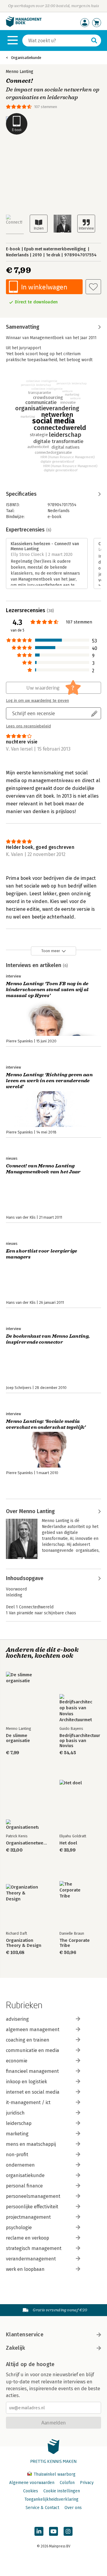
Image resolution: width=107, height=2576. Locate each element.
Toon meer (51, 951)
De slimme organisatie (18, 1738)
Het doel (68, 1843)
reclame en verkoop (27, 2238)
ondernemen (20, 2165)
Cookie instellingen (62, 2491)
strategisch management (34, 2248)
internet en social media (33, 2092)
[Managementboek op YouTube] (53, 2531)
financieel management (32, 2071)
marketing (17, 2134)
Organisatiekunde (26, 58)
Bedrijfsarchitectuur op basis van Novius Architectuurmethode (80, 1741)
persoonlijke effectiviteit (32, 2207)
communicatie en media (33, 2050)
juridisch (15, 2113)
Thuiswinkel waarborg (54, 2474)
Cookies (31, 2491)
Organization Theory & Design (24, 1943)
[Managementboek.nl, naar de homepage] (24, 25)
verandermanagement (31, 2259)
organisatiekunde (25, 2175)
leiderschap (19, 2123)
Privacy (87, 2483)
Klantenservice (25, 2335)
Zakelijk (15, 2348)
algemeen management (33, 2030)
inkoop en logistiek (26, 2082)
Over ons (73, 2508)
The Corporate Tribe (75, 1943)
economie (17, 2061)
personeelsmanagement (33, 2196)
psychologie (19, 2228)
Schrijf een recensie (34, 713)
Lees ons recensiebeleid (28, 726)
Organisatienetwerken (27, 1843)
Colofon (67, 2483)
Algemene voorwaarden (32, 2483)
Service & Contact (42, 2508)
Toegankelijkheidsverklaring (51, 2499)
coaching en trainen (28, 2040)
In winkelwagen (44, 287)
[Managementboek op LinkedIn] (39, 2531)
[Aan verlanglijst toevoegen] (93, 287)
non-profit (17, 2155)
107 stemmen (46, 107)
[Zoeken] (94, 40)
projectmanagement (28, 2217)
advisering (17, 2019)
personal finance (24, 2186)
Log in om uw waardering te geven (37, 701)
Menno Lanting (20, 72)
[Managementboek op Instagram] (68, 2531)
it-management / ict (28, 2102)
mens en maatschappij (31, 2144)
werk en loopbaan (25, 2269)
